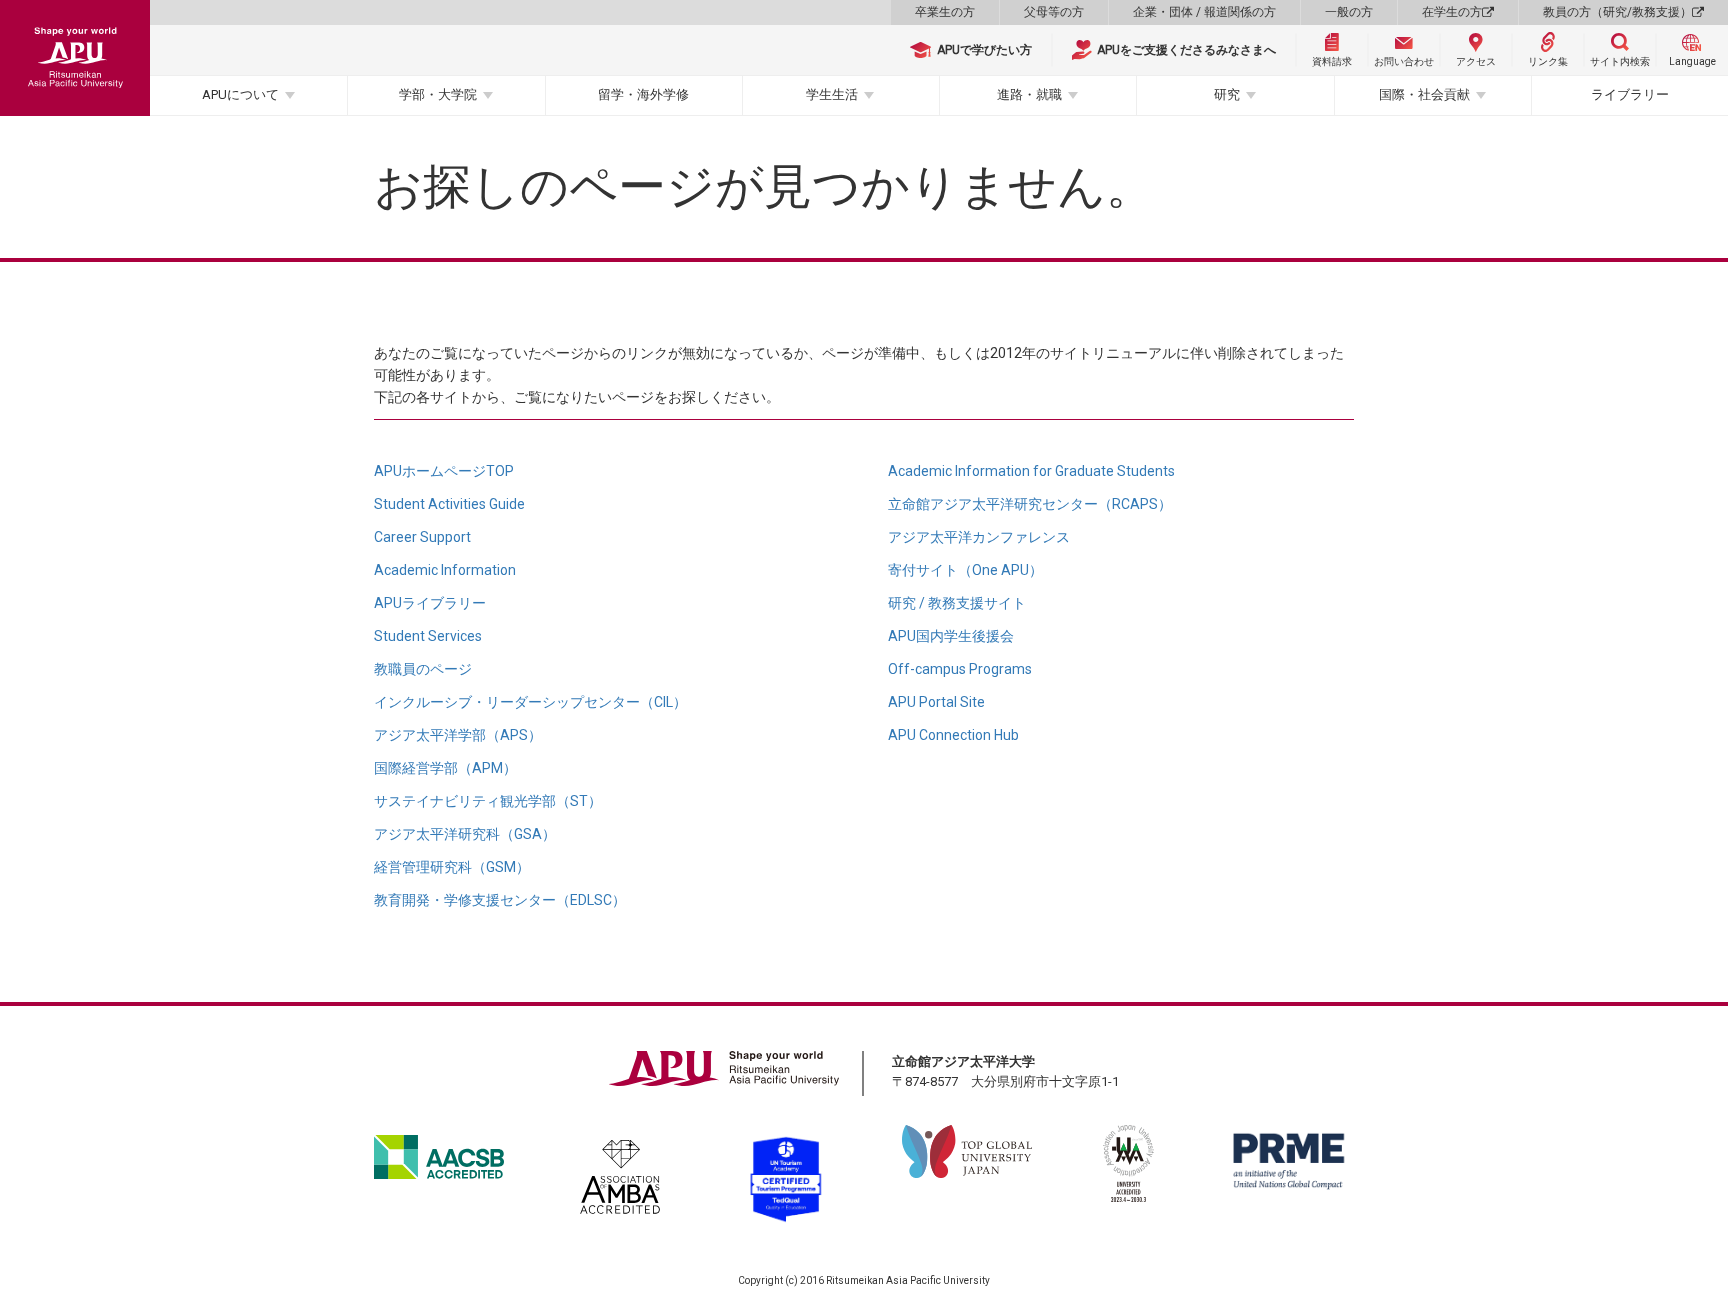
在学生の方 (1452, 12)
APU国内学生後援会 (951, 636)
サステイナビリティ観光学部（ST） (488, 801)
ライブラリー (1630, 94)
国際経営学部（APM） (445, 768)
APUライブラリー (430, 603)
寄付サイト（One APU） (965, 570)
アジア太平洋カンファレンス (979, 537)
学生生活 (832, 94)
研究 (1227, 94)
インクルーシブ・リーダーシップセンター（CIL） (530, 702)
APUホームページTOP (444, 471)
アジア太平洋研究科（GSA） (465, 834)
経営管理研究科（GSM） (452, 867)
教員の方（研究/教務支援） (1617, 12)
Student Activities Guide (449, 504)
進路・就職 (1029, 94)
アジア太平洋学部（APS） (458, 735)
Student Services (428, 636)
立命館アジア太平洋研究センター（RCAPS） (1030, 504)
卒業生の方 (945, 12)
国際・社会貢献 (1424, 94)
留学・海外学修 (643, 94)
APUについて (240, 94)
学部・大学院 (438, 94)
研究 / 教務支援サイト (957, 603)
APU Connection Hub (953, 735)
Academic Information (445, 570)
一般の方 (1349, 12)
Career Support (422, 537)
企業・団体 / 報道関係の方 (1204, 12)
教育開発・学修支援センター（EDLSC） (500, 900)
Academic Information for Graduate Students (1031, 471)
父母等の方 (1054, 12)
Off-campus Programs (960, 669)
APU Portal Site (936, 702)
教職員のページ (423, 669)
